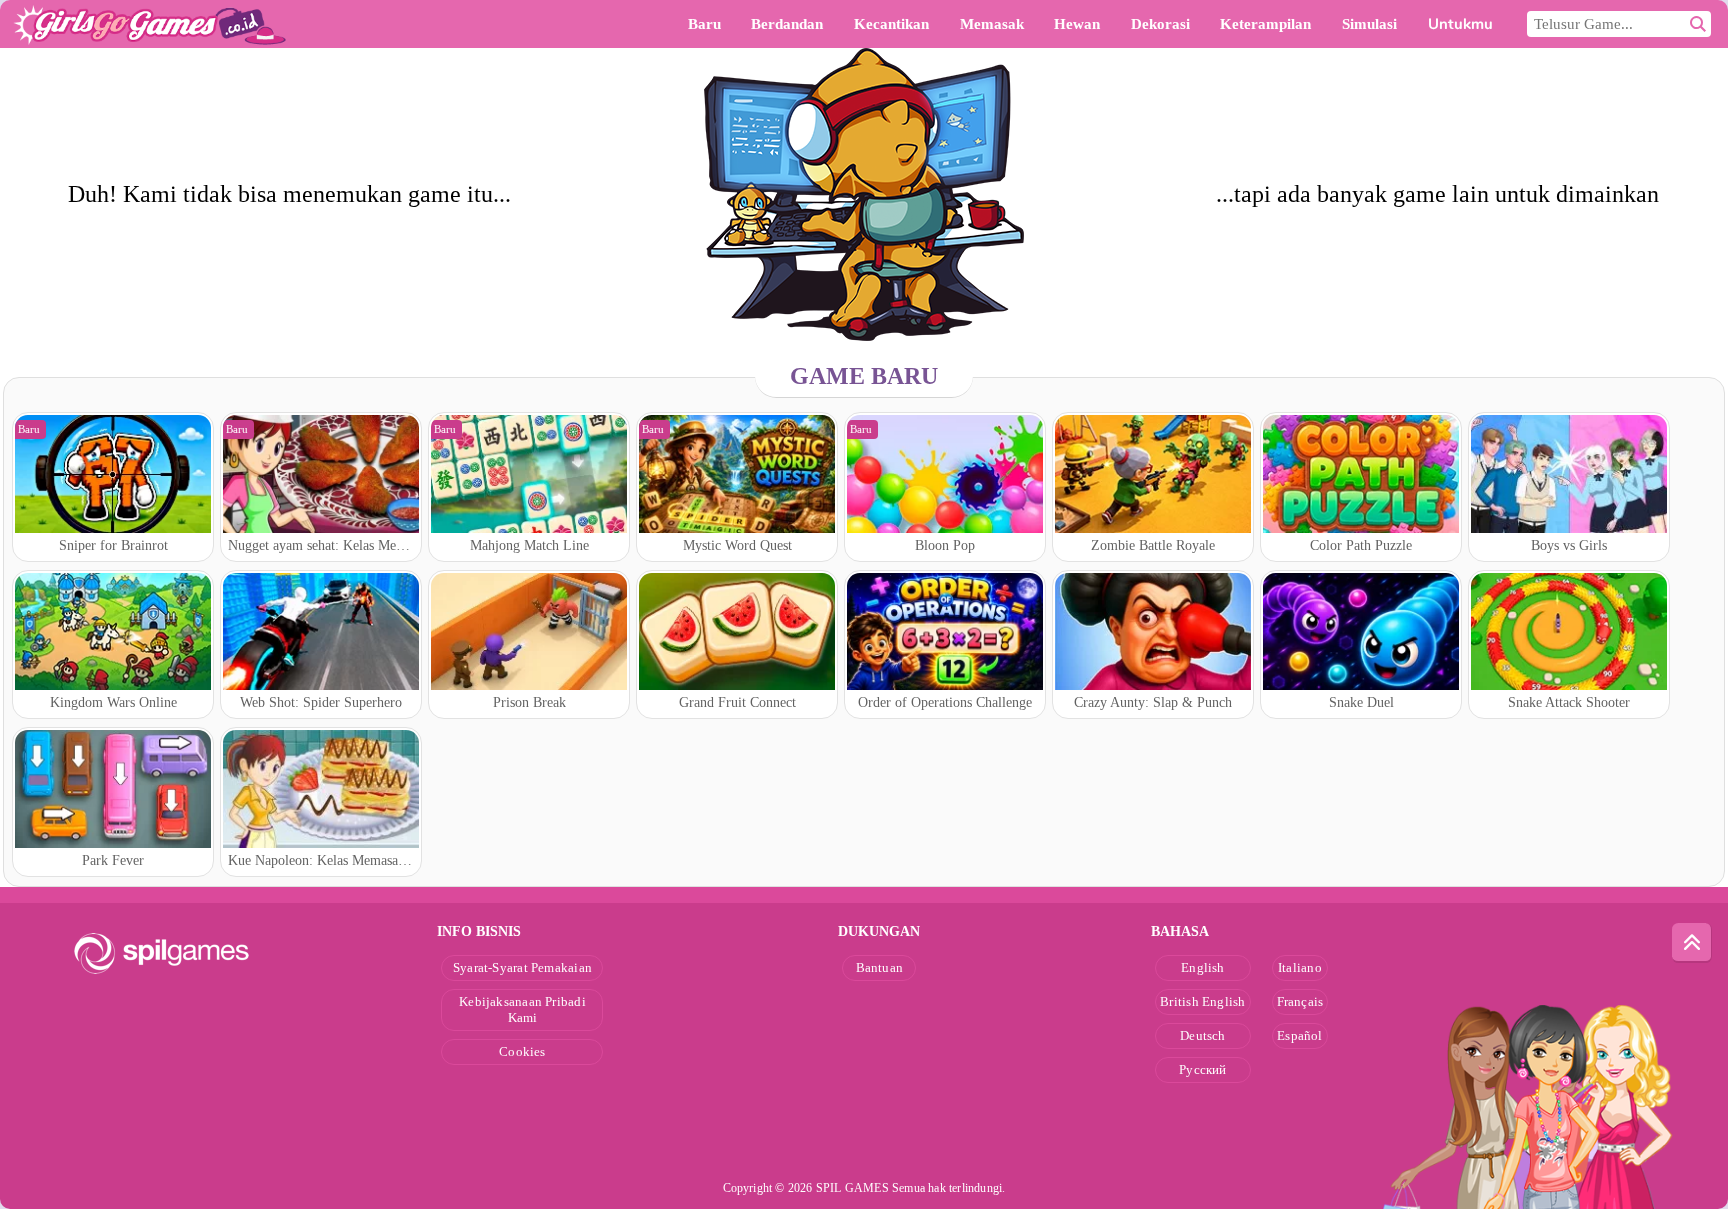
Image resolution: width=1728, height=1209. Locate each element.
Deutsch (1203, 1035)
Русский (1203, 1069)
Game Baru (864, 376)
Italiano (1300, 967)
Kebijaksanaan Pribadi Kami (522, 1009)
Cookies (522, 1051)
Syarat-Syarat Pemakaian (522, 967)
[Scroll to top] (1692, 943)
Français (1300, 1001)
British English (1202, 1001)
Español (1300, 1035)
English (1203, 967)
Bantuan (880, 967)
